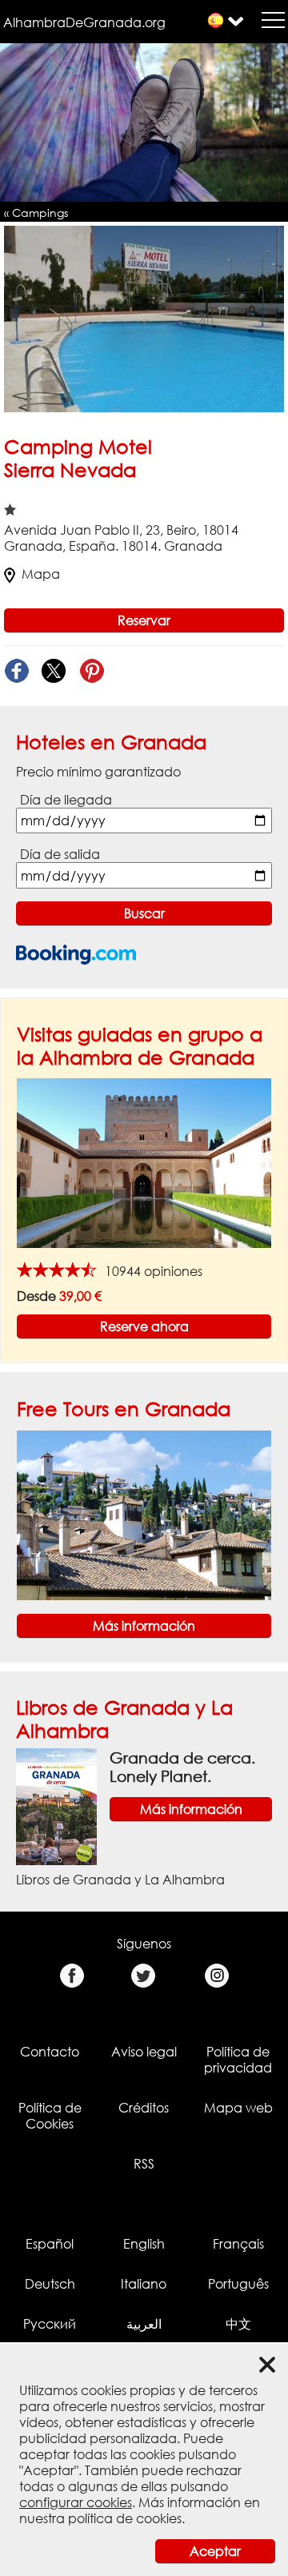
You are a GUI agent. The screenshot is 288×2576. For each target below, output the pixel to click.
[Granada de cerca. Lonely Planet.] (56, 1806)
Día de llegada (66, 800)
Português (238, 2284)
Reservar (144, 620)
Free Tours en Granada (124, 1408)
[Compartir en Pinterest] (92, 671)
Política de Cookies (50, 2116)
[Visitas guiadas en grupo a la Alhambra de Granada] (144, 1162)
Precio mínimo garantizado (98, 772)
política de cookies (125, 2518)
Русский (50, 2324)
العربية (144, 2324)
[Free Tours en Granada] (144, 1514)
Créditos (144, 2108)
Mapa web (238, 2108)
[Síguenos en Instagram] (216, 1976)
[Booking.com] (76, 955)
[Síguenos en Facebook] (72, 1976)
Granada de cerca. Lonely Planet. (182, 1767)
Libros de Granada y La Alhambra (120, 1880)
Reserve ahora (144, 1326)
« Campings (36, 213)
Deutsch (50, 2284)
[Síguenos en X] (144, 1976)
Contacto (50, 2052)
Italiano (144, 2284)
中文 (238, 2324)
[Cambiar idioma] (216, 20)
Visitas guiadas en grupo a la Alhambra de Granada (140, 1045)
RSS (144, 2164)
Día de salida (60, 854)
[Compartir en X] (54, 671)
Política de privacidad (238, 2060)
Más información (144, 1626)
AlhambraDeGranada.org (84, 22)
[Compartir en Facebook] (16, 671)
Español (50, 2244)
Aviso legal (144, 2052)
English (144, 2244)
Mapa (41, 574)
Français (238, 2244)
